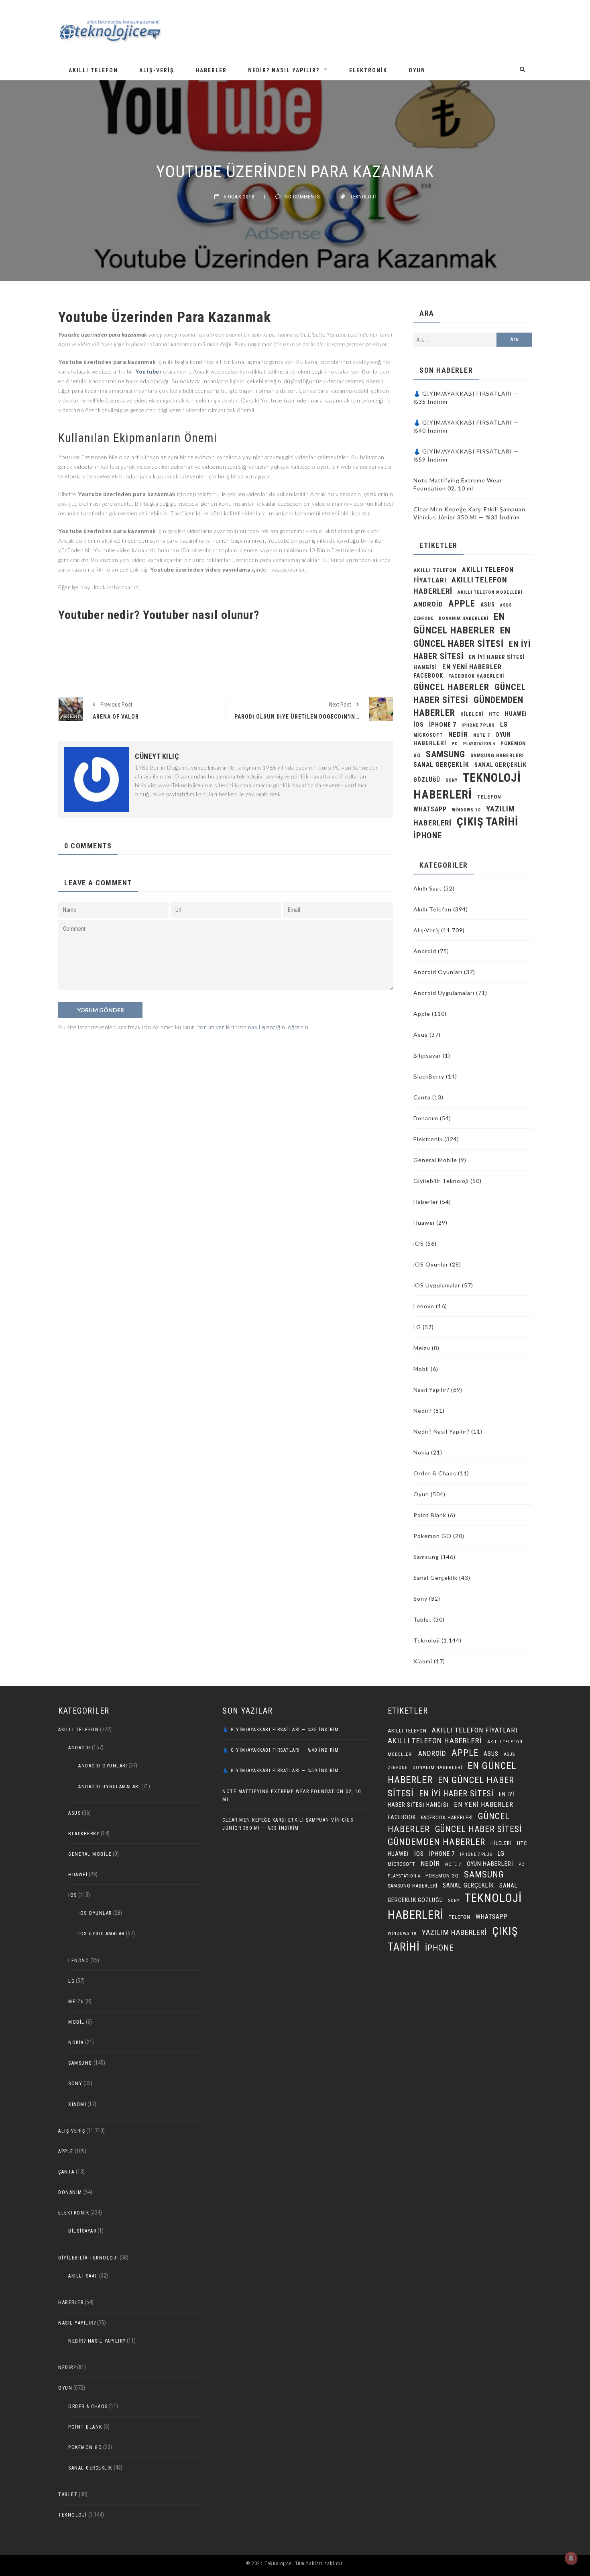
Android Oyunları (438, 972)
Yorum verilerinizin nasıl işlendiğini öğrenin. (253, 1027)
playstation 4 (479, 744)
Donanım (426, 1118)
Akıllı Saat (428, 888)
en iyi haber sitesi (456, 1794)
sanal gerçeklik (441, 765)
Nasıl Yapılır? (431, 1390)
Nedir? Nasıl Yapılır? (284, 70)
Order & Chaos (435, 1473)
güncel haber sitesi (478, 1829)
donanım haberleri (464, 618)
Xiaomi (423, 1661)
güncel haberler (451, 687)
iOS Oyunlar (431, 1264)
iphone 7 (443, 725)
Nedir (458, 734)
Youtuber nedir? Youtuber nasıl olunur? (160, 615)
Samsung (446, 754)
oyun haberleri (490, 1864)
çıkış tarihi (487, 822)
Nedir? (423, 1411)
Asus (421, 1035)
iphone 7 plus (478, 725)
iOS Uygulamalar (437, 1285)
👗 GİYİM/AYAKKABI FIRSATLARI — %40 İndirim (281, 1750)
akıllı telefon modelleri (490, 592)
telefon (489, 797)
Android (425, 951)
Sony (452, 780)
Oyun (417, 70)
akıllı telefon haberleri (435, 1741)
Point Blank (430, 1515)
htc (494, 714)
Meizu (422, 1348)
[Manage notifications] (571, 2558)
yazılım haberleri (454, 1932)
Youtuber (149, 371)
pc (455, 744)
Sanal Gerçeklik (435, 1578)
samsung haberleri (497, 756)
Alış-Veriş (157, 70)
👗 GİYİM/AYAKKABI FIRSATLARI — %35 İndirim (281, 1730)
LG (504, 724)
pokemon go (442, 1876)
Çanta (422, 1097)
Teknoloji (363, 197)
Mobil (421, 1369)
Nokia (421, 1452)
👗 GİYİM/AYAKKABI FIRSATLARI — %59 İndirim (281, 1771)
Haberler (211, 70)
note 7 (482, 735)
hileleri (472, 714)
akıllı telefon (435, 570)
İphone (428, 836)
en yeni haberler (472, 667)
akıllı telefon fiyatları (475, 1730)
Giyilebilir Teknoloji (441, 1181)
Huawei (516, 714)
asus (488, 605)
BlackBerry (429, 1076)
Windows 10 (466, 810)
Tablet (423, 1619)
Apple (462, 603)
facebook (428, 676)
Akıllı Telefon (93, 70)
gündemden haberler (436, 1842)
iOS (419, 725)
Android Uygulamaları (444, 993)
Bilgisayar (427, 1055)
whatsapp (430, 809)
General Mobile (435, 1160)
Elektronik (368, 70)
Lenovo (424, 1306)
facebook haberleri (476, 676)
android (428, 604)
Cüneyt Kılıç (157, 756)
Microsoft (428, 735)
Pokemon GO (432, 1536)
